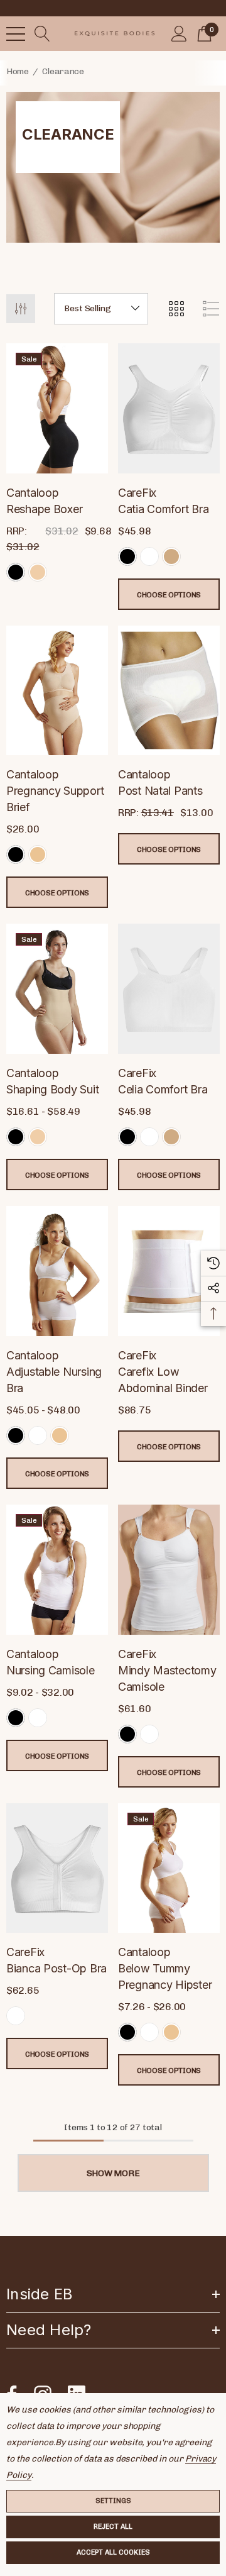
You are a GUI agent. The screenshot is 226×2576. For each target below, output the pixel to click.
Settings (113, 2501)
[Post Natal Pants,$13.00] (169, 691)
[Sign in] (179, 34)
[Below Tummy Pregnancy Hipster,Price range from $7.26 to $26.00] (169, 1868)
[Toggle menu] (16, 34)
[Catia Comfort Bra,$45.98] (169, 408)
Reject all (113, 2527)
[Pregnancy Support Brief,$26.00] (57, 691)
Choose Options (169, 595)
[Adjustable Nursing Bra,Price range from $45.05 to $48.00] (57, 1271)
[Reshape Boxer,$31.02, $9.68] (57, 408)
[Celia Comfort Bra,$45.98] (169, 989)
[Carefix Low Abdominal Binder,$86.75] (169, 1271)
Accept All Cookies (113, 2552)
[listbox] (101, 309)
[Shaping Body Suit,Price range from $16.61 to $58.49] (57, 989)
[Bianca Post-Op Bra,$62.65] (57, 1868)
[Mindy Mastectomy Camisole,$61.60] (169, 1570)
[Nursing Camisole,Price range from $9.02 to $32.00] (57, 1570)
